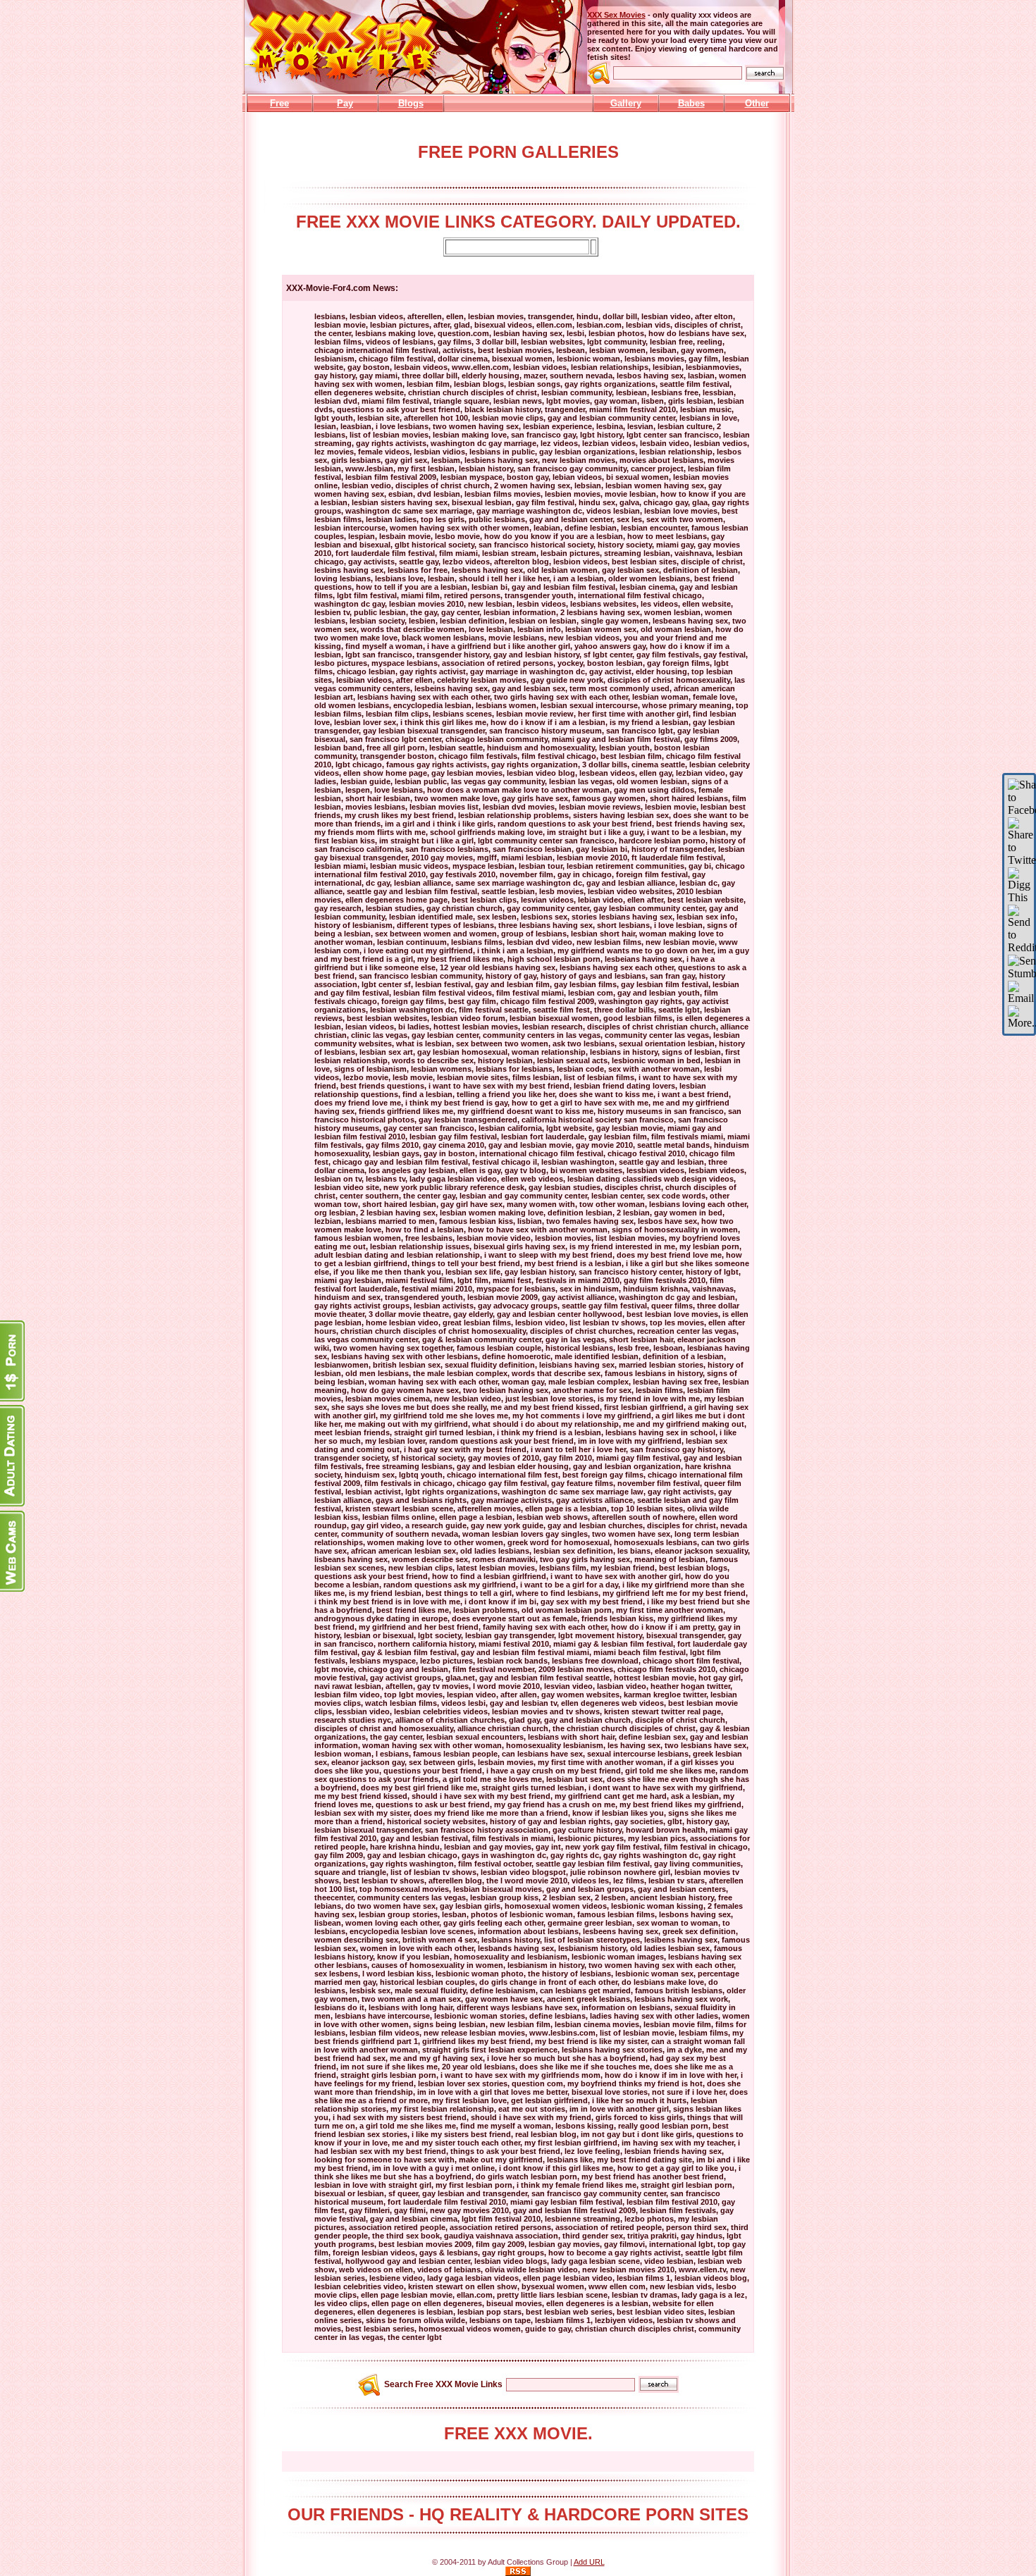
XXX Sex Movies (616, 15)
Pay (345, 103)
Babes (691, 103)
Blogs (411, 103)
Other (757, 103)
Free (279, 103)
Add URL (589, 2562)
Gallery (626, 103)
